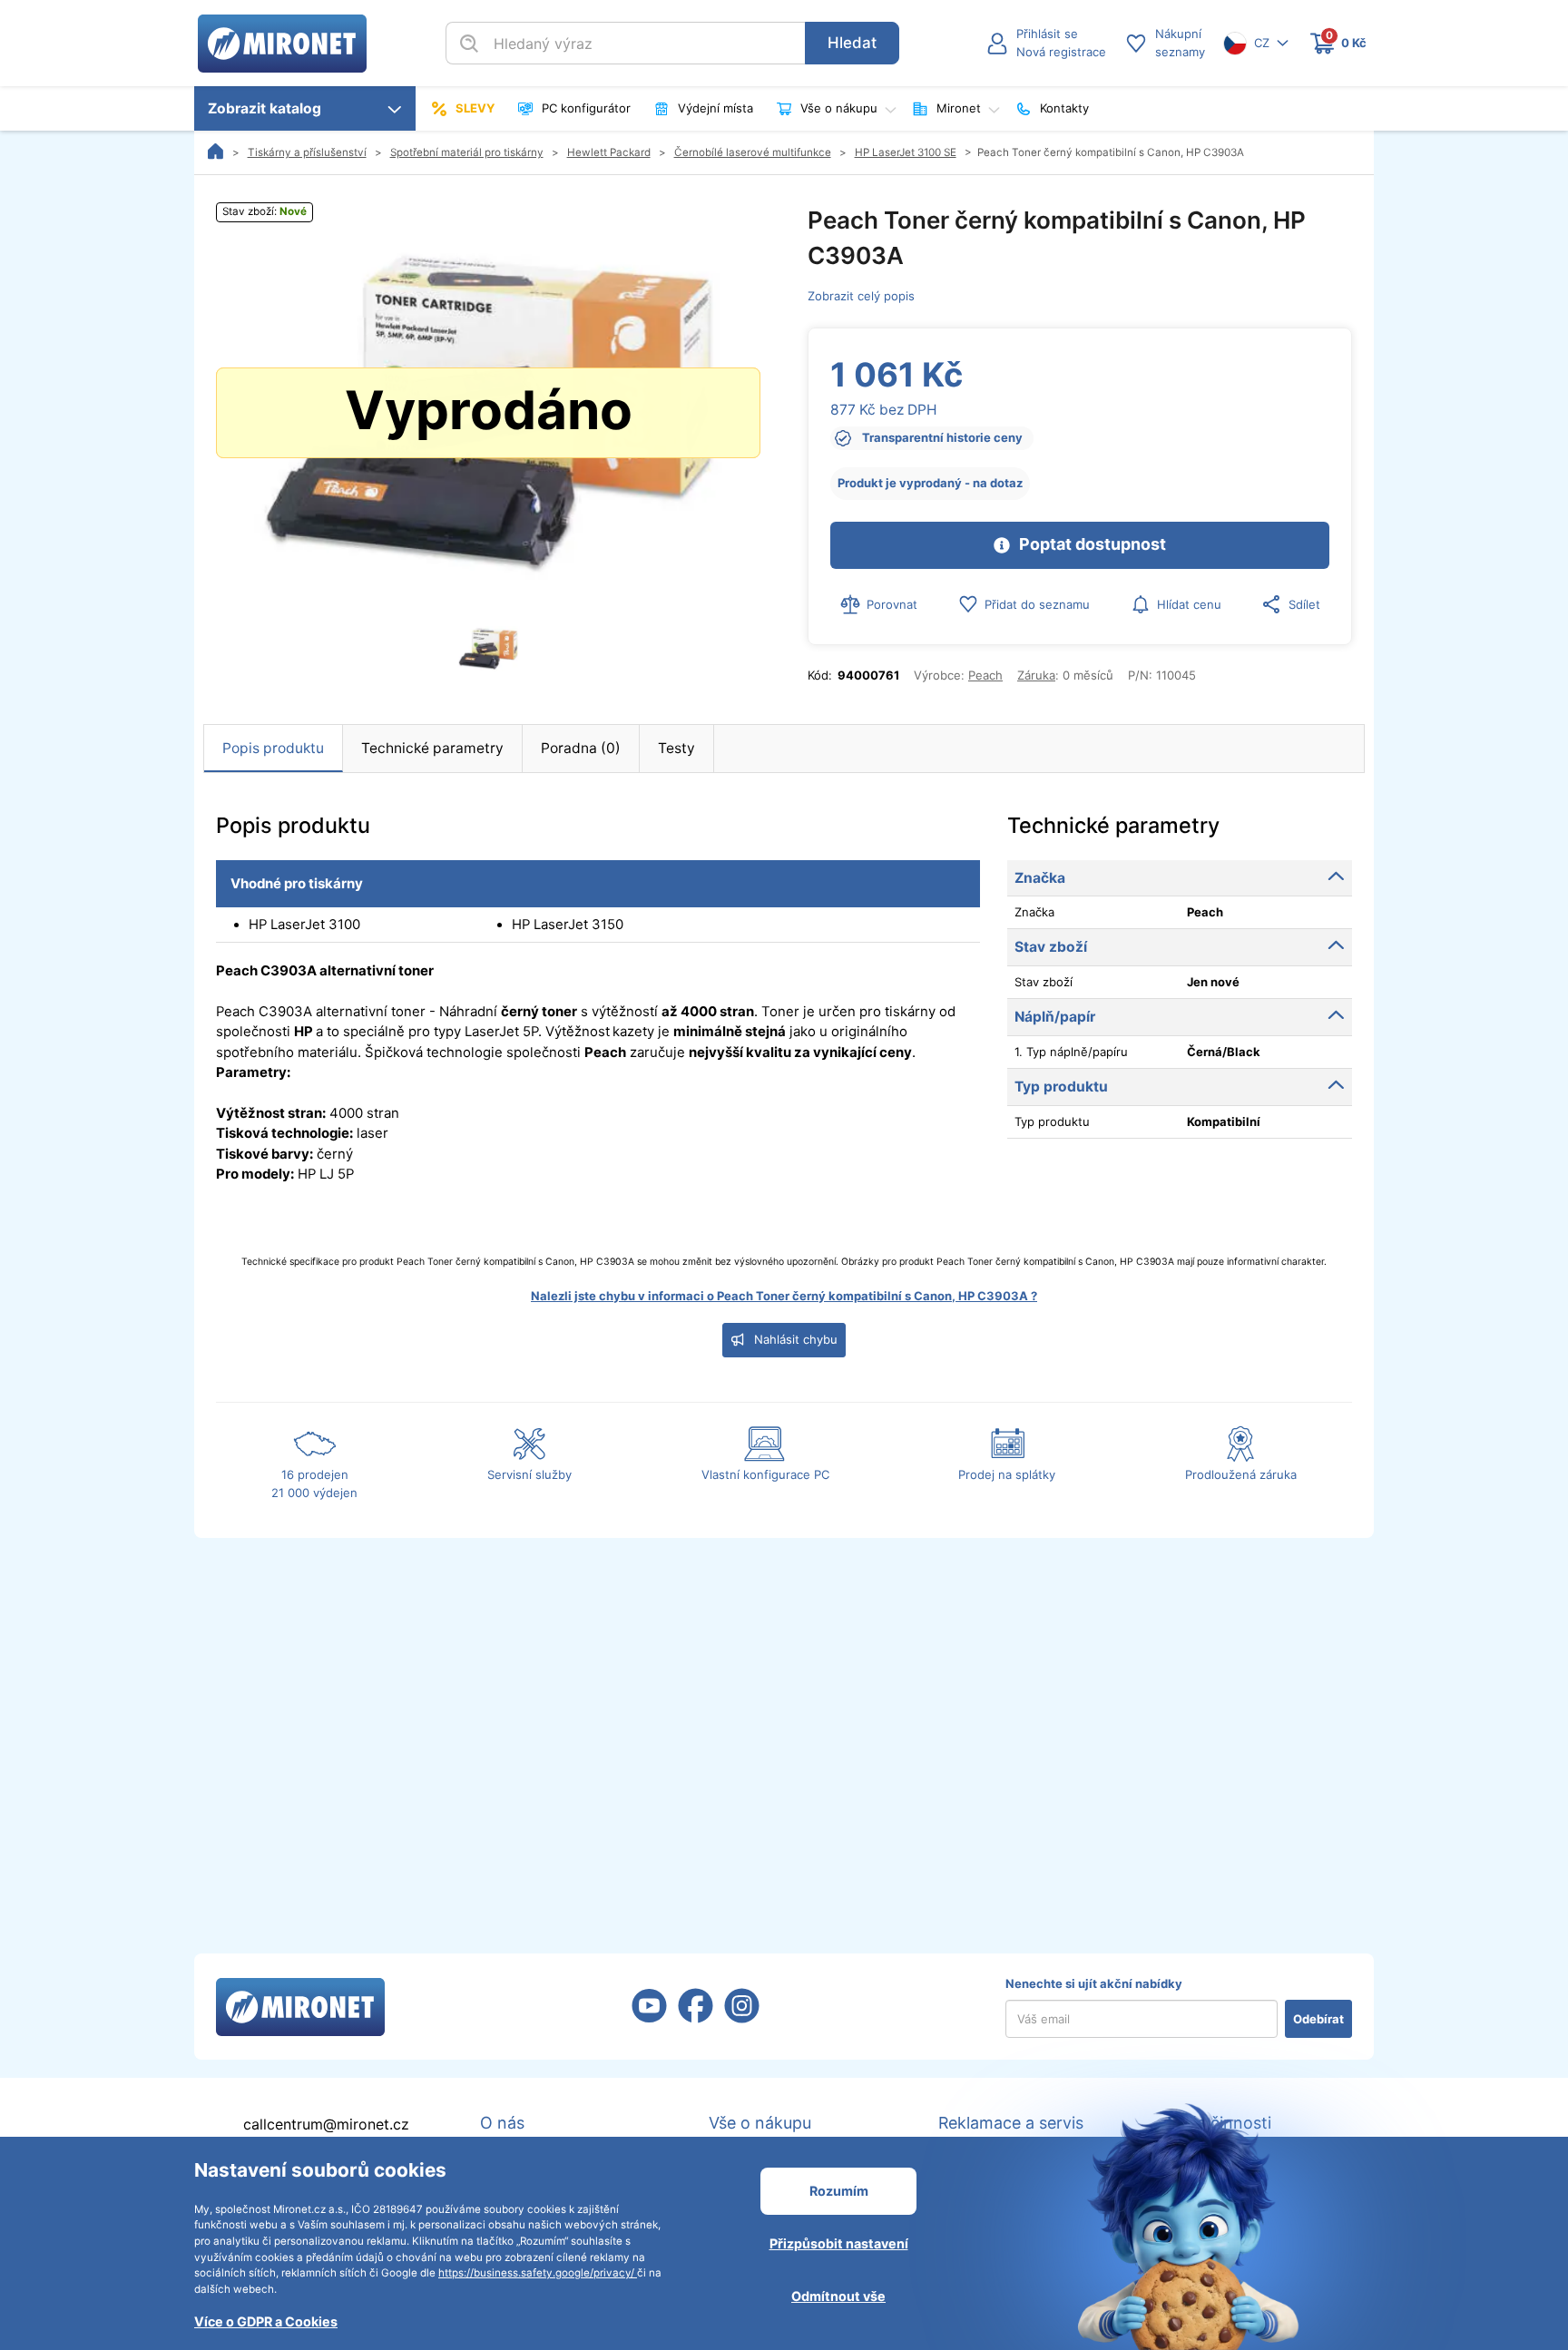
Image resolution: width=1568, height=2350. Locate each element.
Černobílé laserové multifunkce (753, 152)
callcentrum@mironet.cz (326, 2125)
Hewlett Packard (609, 152)
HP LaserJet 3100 (304, 925)
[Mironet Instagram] (742, 2017)
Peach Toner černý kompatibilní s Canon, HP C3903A (1111, 152)
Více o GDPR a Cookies (266, 2321)
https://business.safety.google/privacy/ (538, 2273)
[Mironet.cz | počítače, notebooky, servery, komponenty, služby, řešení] (282, 42)
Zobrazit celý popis (861, 296)
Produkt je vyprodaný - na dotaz (930, 483)
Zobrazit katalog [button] (268, 108)
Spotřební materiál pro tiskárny (467, 152)
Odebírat (1318, 2019)
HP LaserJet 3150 (568, 925)
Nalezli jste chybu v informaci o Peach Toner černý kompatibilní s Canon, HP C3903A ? (784, 1296)
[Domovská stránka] (216, 152)
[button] (1046, 44)
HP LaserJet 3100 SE (906, 152)
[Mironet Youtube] (649, 2017)
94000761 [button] (868, 675)
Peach (985, 675)
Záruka (1036, 675)
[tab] (274, 749)
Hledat (852, 43)
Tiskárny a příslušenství (307, 152)
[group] (488, 413)
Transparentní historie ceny (942, 437)
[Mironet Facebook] (696, 2017)
